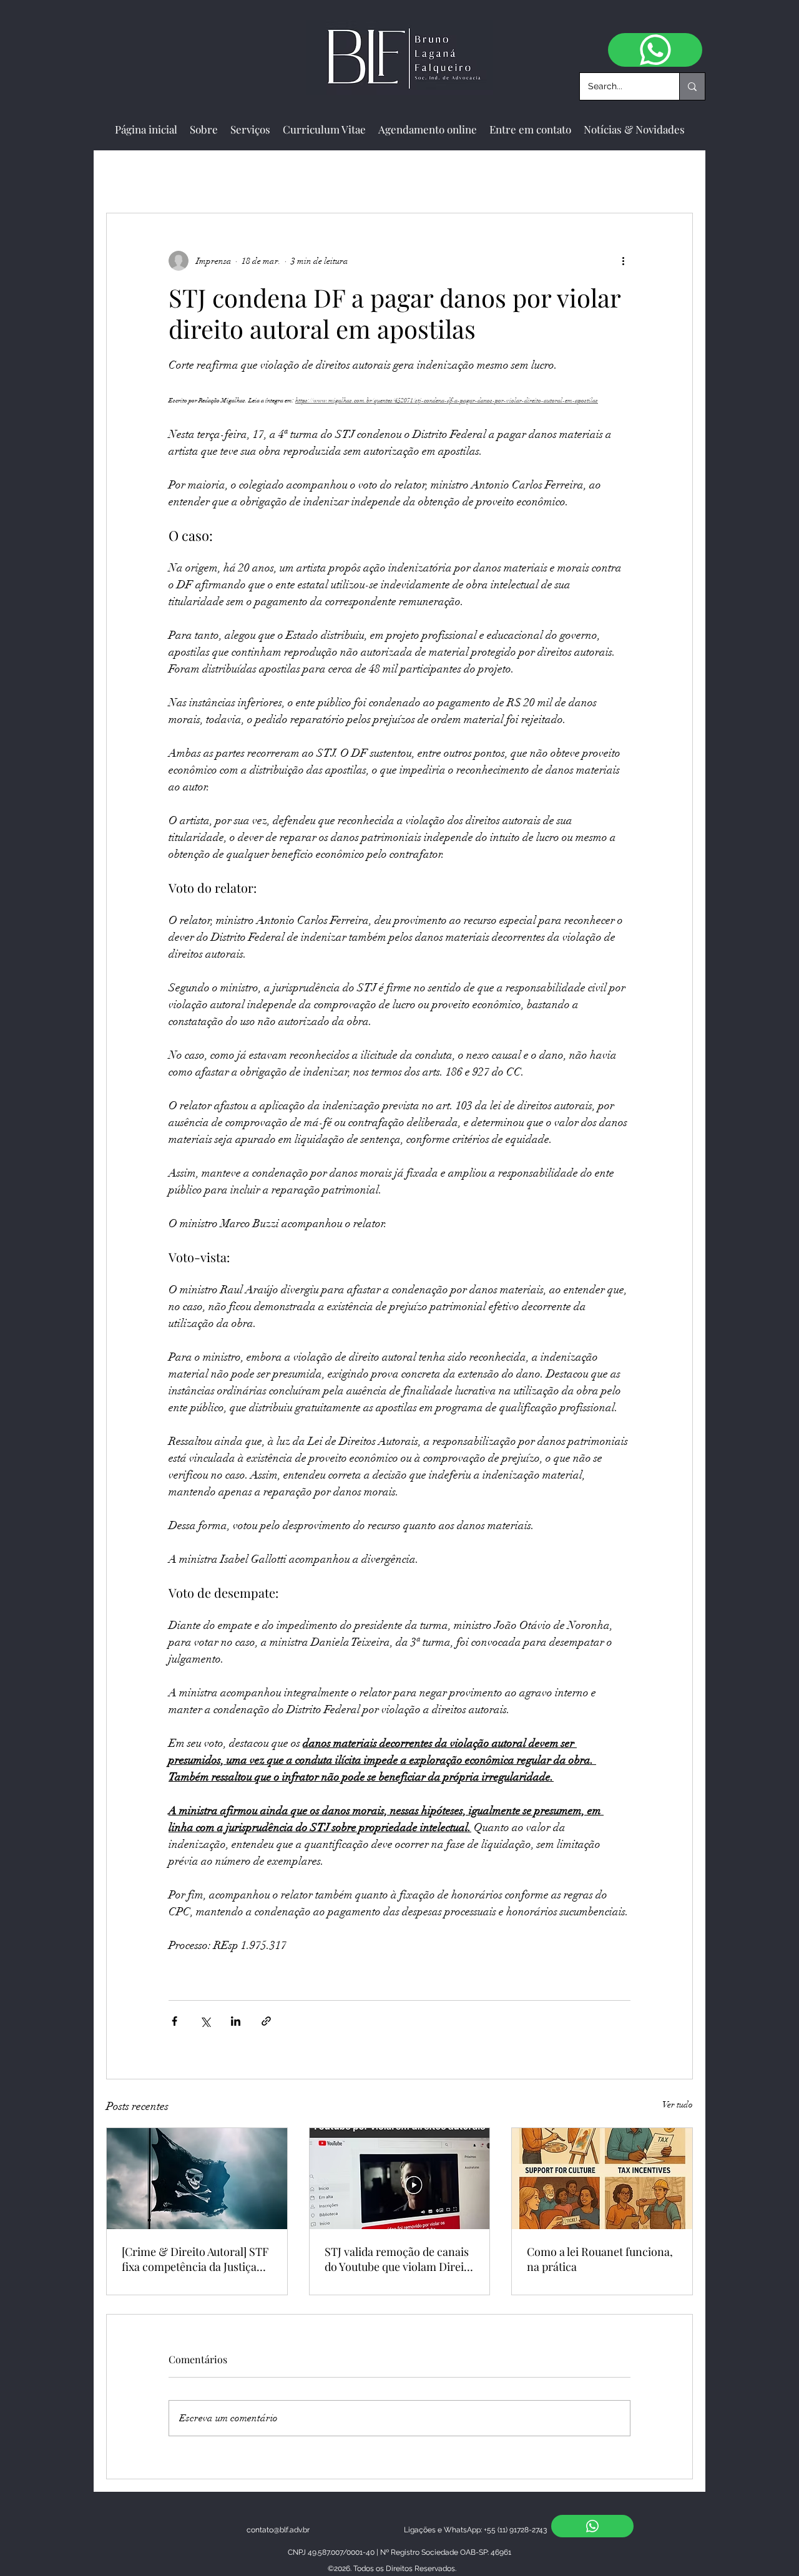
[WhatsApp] (655, 50)
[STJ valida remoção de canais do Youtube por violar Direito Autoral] (400, 2179)
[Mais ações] (623, 261)
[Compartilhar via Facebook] (174, 2021)
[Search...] (692, 86)
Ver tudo (678, 2105)
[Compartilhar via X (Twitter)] (205, 2021)
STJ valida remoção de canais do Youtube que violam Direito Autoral (399, 2259)
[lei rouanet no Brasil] (602, 2179)
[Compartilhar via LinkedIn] (236, 2021)
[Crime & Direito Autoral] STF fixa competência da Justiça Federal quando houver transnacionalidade (195, 2259)
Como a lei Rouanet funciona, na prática (600, 2259)
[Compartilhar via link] (266, 2021)
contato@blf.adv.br (278, 2530)
